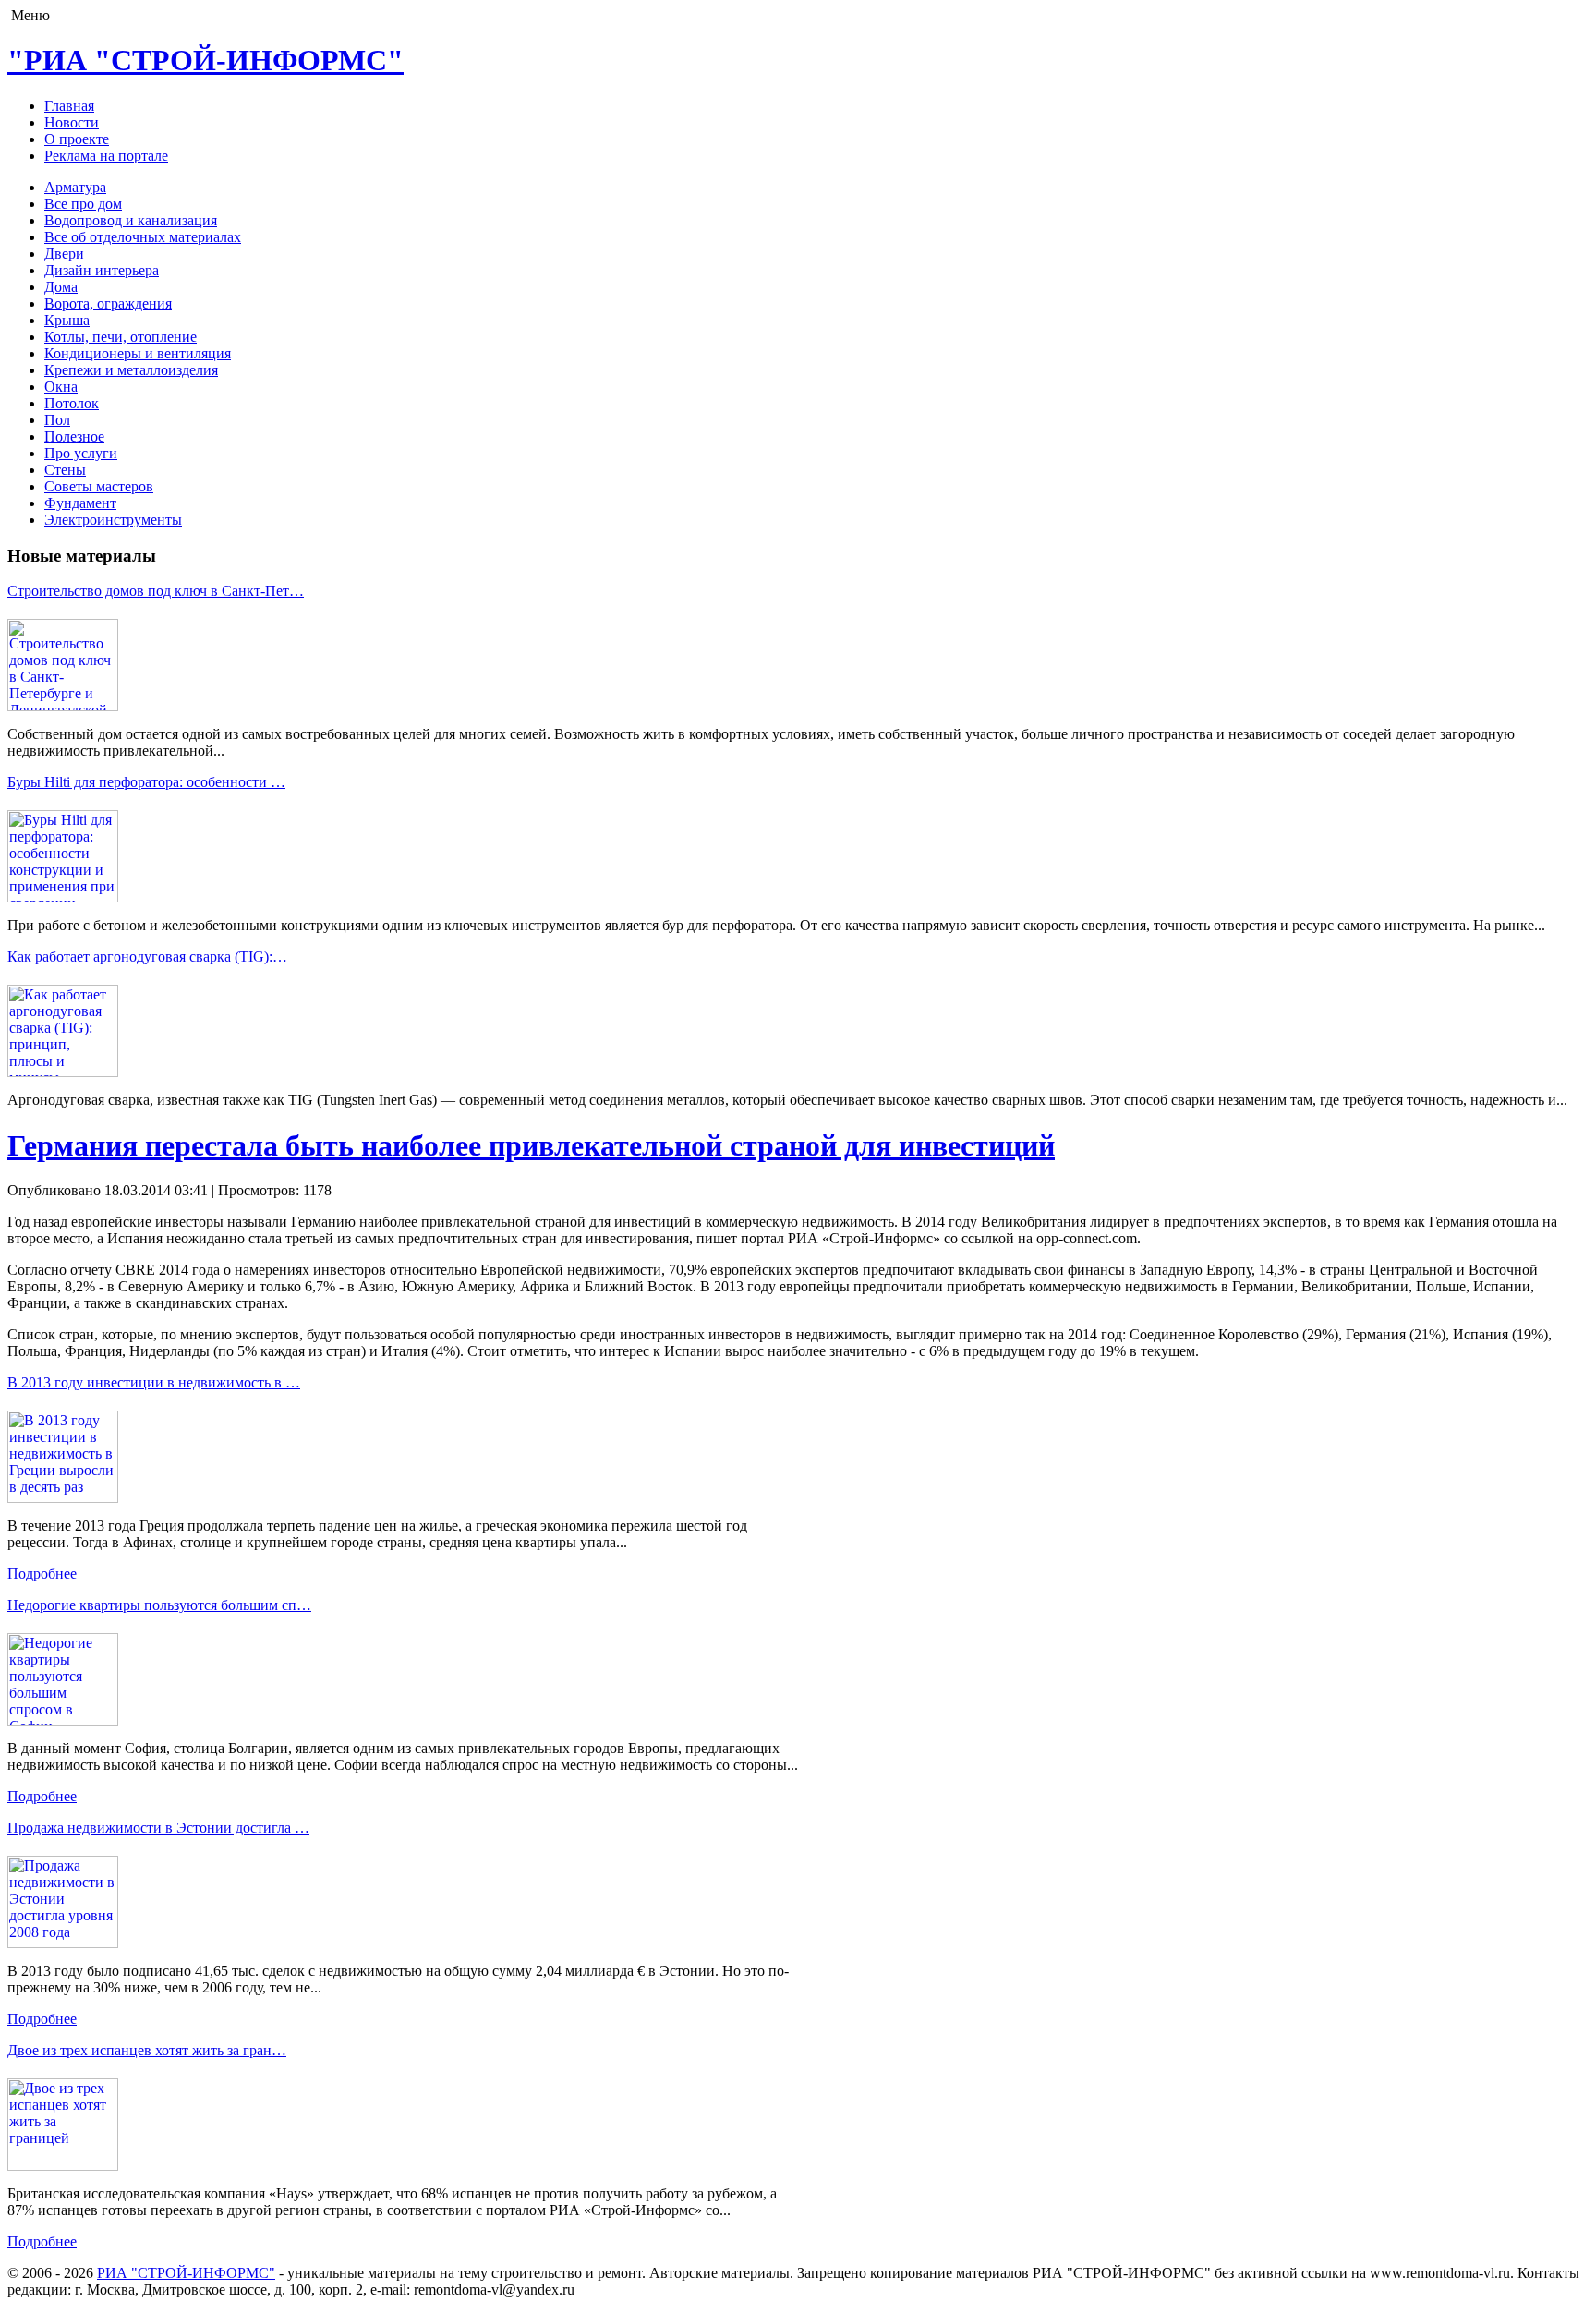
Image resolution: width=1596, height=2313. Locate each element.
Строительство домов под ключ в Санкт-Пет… (156, 591)
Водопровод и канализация (131, 220)
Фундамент (80, 503)
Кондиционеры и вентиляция (138, 353)
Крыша (67, 320)
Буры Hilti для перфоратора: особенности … (146, 782)
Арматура (75, 187)
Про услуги (81, 453)
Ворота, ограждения (108, 303)
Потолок (72, 403)
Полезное (74, 436)
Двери (64, 254)
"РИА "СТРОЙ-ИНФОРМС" (206, 60)
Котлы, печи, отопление (121, 337)
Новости (72, 122)
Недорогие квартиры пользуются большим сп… (159, 1605)
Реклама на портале (106, 156)
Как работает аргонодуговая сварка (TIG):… (147, 957)
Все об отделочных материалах (143, 237)
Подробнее (42, 1574)
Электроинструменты (113, 520)
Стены (65, 470)
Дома (61, 287)
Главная (69, 106)
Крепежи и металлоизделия (131, 370)
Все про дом (83, 204)
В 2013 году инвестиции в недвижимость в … (154, 1382)
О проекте (77, 139)
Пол (57, 420)
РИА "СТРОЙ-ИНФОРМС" (186, 2273)
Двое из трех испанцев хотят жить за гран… (147, 2050)
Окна (61, 387)
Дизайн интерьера (102, 270)
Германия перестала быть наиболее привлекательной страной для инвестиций (531, 1145)
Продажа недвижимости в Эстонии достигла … (158, 1828)
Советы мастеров (99, 486)
